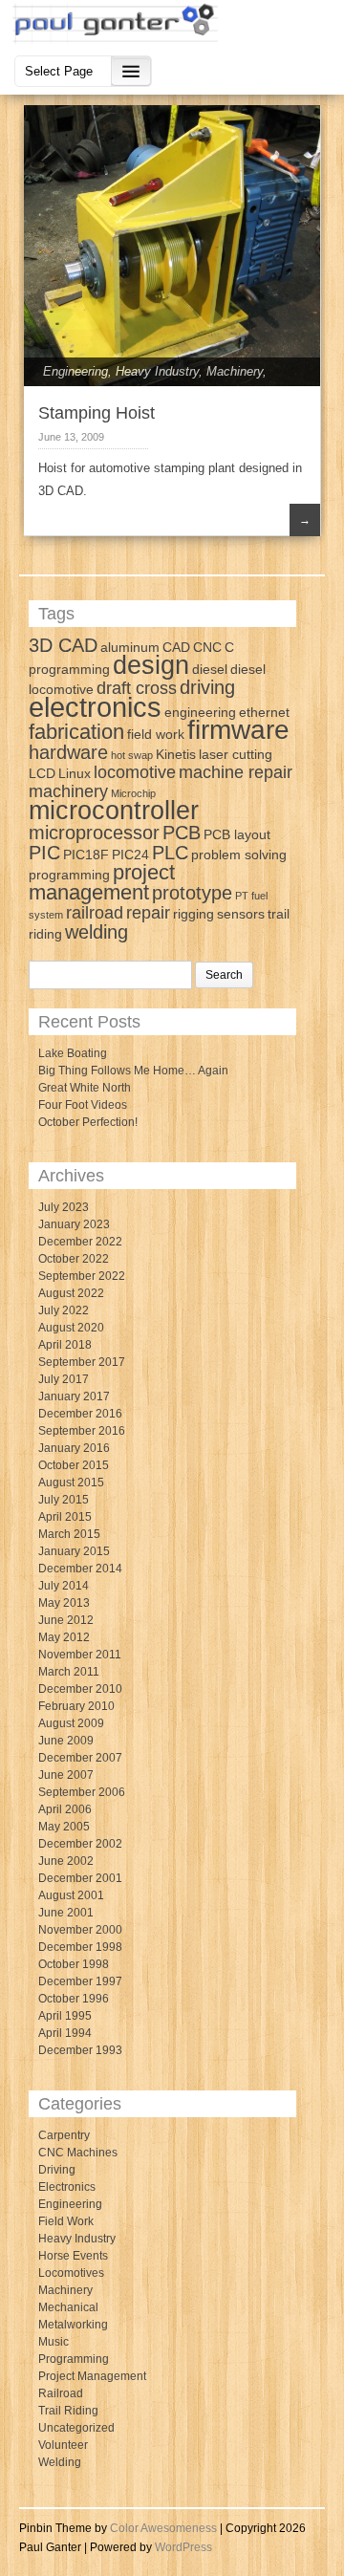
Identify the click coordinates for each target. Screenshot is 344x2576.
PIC (44, 853)
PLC (170, 853)
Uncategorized (76, 2428)
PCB (182, 833)
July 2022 (64, 1310)
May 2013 (64, 1603)
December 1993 (80, 2050)
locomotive (135, 772)
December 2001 (80, 1878)
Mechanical (68, 2307)
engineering (200, 712)
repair (148, 913)
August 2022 (71, 1293)
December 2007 (80, 1758)
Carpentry (64, 2135)
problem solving (239, 855)
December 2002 (80, 1844)
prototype (192, 893)
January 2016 (74, 1448)
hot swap (132, 755)
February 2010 (76, 1706)
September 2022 (82, 1276)
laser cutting (236, 754)
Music (54, 2342)
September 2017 (82, 1362)
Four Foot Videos (83, 1105)
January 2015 (74, 1551)
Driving (57, 2170)
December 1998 (80, 1947)
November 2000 (80, 1930)
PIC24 (130, 855)
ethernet (264, 712)
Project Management (92, 2376)
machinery (68, 791)
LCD (42, 773)
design (151, 665)
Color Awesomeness (163, 2528)
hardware (68, 752)
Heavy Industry (157, 371)
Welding (60, 2462)
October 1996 (74, 1999)
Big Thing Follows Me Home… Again (133, 1071)
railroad (95, 913)
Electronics (67, 2187)
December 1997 (80, 1981)
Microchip (133, 793)
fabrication (76, 732)
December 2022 (80, 1242)
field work (156, 734)
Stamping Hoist (97, 413)
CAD (176, 647)
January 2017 (74, 1396)
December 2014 (80, 1569)
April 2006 (65, 1809)
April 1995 (65, 2016)
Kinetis (176, 754)
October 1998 (74, 1964)
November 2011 (80, 1655)
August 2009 (71, 1723)
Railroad (61, 2393)
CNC (207, 647)
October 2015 (74, 1465)
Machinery (235, 371)
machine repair (236, 772)
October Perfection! (88, 1122)
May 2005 (64, 1827)
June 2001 (66, 1913)
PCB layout (237, 834)
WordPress (183, 2547)
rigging (193, 914)
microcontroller (114, 811)
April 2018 (65, 1345)
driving (207, 687)
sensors (241, 914)
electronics (95, 707)
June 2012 (66, 1620)
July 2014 (64, 1586)
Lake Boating (73, 1053)
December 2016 (80, 1414)
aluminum (130, 647)
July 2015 (64, 1500)
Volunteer (63, 2445)
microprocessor (94, 833)
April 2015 (65, 1517)
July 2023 (64, 1207)
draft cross (137, 688)
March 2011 (69, 1672)
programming (69, 875)
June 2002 (66, 1861)
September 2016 (82, 1431)
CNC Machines (78, 2153)
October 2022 (74, 1259)
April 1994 (65, 2033)
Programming (74, 2359)
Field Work (66, 2221)
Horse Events (73, 2256)
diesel (210, 669)
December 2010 (80, 1689)
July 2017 (64, 1379)
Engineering (75, 371)
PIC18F (86, 855)
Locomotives (71, 2273)
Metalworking (73, 2325)
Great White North (85, 1088)
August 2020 (71, 1328)
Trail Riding (68, 2411)
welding (97, 932)
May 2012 (64, 1637)
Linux (75, 773)
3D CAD (63, 645)
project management (102, 882)
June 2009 (66, 1741)
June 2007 (66, 1775)
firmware (238, 730)
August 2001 (71, 1895)
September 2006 (82, 1792)
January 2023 (74, 1224)
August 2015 (71, 1483)
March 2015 (69, 1534)
